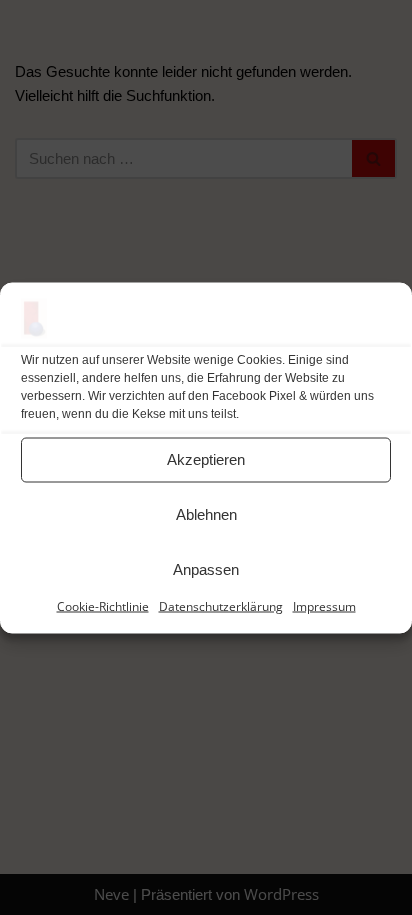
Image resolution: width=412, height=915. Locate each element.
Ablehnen (206, 514)
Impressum (324, 605)
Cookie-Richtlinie (103, 605)
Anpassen (206, 569)
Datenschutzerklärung (221, 605)
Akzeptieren (206, 459)
